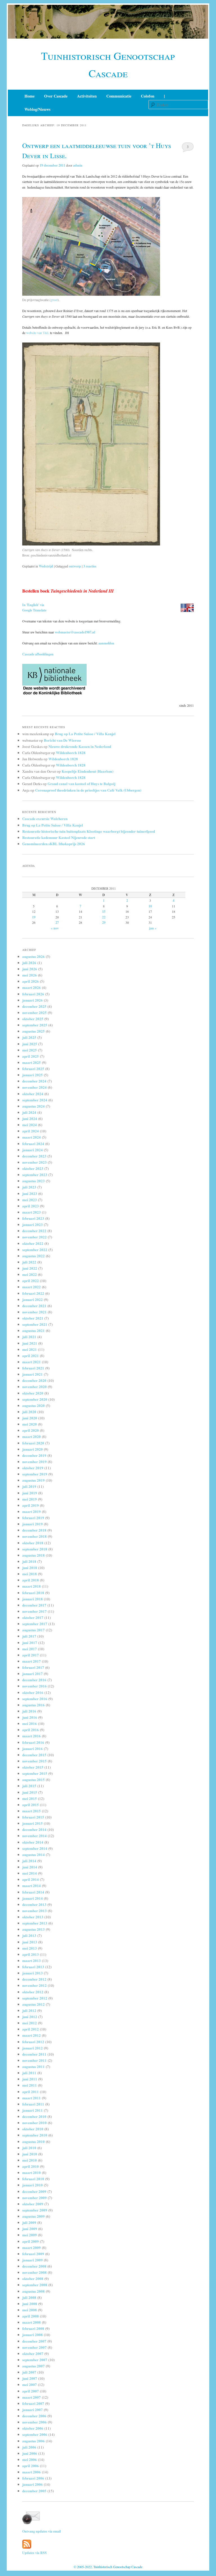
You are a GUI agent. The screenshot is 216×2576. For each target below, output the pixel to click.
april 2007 (31, 2391)
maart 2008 (31, 2322)
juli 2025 (29, 1037)
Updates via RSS (34, 2553)
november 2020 (34, 1387)
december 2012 (34, 1979)
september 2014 (35, 1848)
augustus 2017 (33, 1630)
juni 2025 (30, 1044)
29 (104, 923)
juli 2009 (29, 2222)
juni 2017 (30, 1642)
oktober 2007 (33, 2353)
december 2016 (34, 1680)
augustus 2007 (33, 2366)
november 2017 (34, 1611)
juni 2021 (30, 1343)
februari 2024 (33, 1144)
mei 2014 (30, 1873)
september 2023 (35, 1175)
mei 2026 (30, 975)
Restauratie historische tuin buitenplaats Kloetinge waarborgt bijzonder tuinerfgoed (89, 831)
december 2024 (34, 1081)
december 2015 (34, 1755)
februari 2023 (33, 1218)
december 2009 (34, 2191)
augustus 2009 (33, 2216)
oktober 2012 (33, 1992)
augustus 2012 (33, 2004)
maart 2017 (31, 1661)
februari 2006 (33, 2478)
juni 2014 (30, 1867)
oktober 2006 (33, 2428)
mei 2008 (30, 2310)
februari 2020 (33, 1443)
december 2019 (34, 1455)
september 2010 (35, 2135)
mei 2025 (30, 1050)
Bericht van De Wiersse (62, 740)
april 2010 (31, 2166)
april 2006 (31, 2466)
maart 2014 (31, 1885)
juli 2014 (29, 1861)
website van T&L (38, 333)
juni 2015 (30, 1792)
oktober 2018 (33, 1543)
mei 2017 (30, 1649)
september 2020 (35, 1399)
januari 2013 (32, 1973)
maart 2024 (31, 1137)
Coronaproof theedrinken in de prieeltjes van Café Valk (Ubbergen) (88, 790)
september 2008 (35, 2285)
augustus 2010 (33, 2141)
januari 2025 (32, 1075)
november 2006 (34, 2422)
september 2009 (35, 2210)
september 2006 (35, 2434)
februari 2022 (33, 1293)
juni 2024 (30, 1118)
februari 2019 (33, 1518)
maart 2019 (31, 1511)
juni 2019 (30, 1493)
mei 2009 (30, 2235)
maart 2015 (31, 1811)
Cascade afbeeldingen (38, 654)
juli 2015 (29, 1786)
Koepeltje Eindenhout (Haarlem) (87, 771)
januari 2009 (32, 2260)
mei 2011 (30, 2085)
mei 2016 (30, 1723)
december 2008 (34, 2266)
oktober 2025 (33, 1019)
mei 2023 (30, 1200)
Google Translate (34, 610)
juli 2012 (29, 2010)
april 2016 (31, 1730)
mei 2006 (30, 2459)
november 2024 (34, 1087)
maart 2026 (31, 987)
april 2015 (31, 1805)
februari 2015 (33, 1817)
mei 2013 (30, 1948)
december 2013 (34, 1904)
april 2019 (31, 1505)
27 (57, 923)
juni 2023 (30, 1193)
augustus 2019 (33, 1480)
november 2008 (34, 2272)
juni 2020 (30, 1418)
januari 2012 (32, 2048)
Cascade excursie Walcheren (45, 818)
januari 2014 (32, 1898)
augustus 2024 (33, 1106)
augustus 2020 (33, 1405)
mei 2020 (30, 1424)
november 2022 (34, 1237)
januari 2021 (32, 1374)
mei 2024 (30, 1125)
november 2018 (34, 1536)
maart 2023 (31, 1212)
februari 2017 (33, 1667)
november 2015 (34, 1761)
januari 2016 (32, 1748)
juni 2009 (30, 2229)
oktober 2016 (33, 1692)
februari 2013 (33, 1967)
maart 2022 (31, 1287)
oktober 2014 (33, 1842)
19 (34, 917)
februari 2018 (33, 1593)
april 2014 (31, 1879)
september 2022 (35, 1250)
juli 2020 (29, 1412)
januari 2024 (32, 1150)
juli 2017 (29, 1636)
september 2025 (35, 1025)
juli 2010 (29, 2148)
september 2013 (35, 1923)
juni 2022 (30, 1268)
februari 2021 (33, 1368)
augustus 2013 (33, 1929)
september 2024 (35, 1100)
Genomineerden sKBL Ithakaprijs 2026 (54, 844)
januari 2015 (32, 1823)
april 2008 (31, 2316)
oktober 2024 (33, 1094)
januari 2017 (32, 1673)
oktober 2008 (33, 2278)
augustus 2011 (33, 2066)
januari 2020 (32, 1449)
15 (104, 912)
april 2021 (31, 1356)
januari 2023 (32, 1224)
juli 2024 (29, 1112)
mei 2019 (30, 1499)
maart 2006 (31, 2472)
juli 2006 (29, 2447)
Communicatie (119, 96)
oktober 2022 (33, 1243)
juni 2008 (30, 2304)
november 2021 (34, 1312)
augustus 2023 (33, 1181)
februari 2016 (33, 1742)
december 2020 (34, 1380)
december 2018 (34, 1530)
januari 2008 (32, 2335)
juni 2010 (30, 2154)
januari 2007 (32, 2410)
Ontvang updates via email (41, 2531)
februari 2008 (33, 2328)
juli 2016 (29, 1711)
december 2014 (34, 1829)
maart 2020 (31, 1436)
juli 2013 (29, 1935)
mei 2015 (30, 1798)
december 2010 (34, 2116)
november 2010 (34, 2123)
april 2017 (31, 1655)
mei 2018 (30, 1574)
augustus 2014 (33, 1854)
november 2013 (34, 1911)
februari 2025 (33, 1069)
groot (54, 300)
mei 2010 (30, 2160)
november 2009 (34, 2198)
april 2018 (31, 1580)
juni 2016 (30, 1717)
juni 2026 (30, 969)
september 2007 (35, 2360)
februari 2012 (33, 2042)
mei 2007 (30, 2384)
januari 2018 (32, 1599)
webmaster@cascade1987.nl (75, 632)
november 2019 (34, 1462)
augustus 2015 (33, 1779)
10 (150, 906)
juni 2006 (30, 2453)
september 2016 (35, 1699)
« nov (55, 928)
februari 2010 (33, 2179)
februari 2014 (33, 1892)
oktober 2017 (33, 1617)
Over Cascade (56, 96)
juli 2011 (29, 2073)
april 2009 (31, 2241)
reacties (90, 566)
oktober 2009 (33, 2204)
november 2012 (34, 1985)
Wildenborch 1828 (71, 753)
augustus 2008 (33, 2291)
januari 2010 (32, 2185)
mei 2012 (30, 2023)
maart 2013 (31, 1960)
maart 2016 (31, 1736)
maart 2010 (31, 2172)
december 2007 (34, 2341)
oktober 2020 (33, 1393)
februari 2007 (33, 2403)
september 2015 (35, 1773)
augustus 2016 (33, 1705)
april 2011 (31, 2092)
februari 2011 (33, 2104)
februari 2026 (33, 994)
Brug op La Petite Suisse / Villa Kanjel (85, 734)
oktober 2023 (33, 1168)
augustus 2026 (33, 956)
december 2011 (34, 2054)
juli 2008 (29, 2297)
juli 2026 (29, 963)
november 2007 (34, 2347)
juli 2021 (29, 1337)
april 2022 (31, 1281)
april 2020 (31, 1430)
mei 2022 (30, 1274)
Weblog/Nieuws (37, 109)
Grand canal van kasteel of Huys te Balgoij (81, 784)
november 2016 (34, 1686)
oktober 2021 (33, 1318)
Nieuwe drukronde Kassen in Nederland (80, 746)
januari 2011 (32, 2110)
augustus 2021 (33, 1330)
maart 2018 (31, 1586)
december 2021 (34, 1306)
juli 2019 (29, 1486)
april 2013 (31, 1954)
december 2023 (34, 1156)
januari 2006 (32, 2484)
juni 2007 (30, 2378)
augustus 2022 (33, 1256)
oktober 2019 (33, 1468)
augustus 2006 (33, 2441)
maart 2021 (31, 1362)
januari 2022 (32, 1299)
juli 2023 (29, 1187)
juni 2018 (30, 1568)
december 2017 (34, 1605)
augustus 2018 (33, 1555)
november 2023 (34, 1162)
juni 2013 (30, 1942)
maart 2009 (31, 2247)
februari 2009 (33, 2254)
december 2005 (34, 2491)
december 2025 (34, 1006)
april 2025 (31, 1056)
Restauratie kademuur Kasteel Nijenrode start (59, 837)
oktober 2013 (33, 1917)
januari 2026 (32, 1000)
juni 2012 (30, 2017)
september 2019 (35, 1474)
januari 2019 (32, 1524)
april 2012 (31, 2029)
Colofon (148, 96)
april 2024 (31, 1131)
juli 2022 (29, 1262)
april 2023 (31, 1206)
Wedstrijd (46, 566)
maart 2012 (31, 2035)
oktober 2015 (33, 1767)
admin (78, 165)
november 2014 (34, 1836)
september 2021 (35, 1324)
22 (104, 917)
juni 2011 (30, 2079)
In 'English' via (33, 605)
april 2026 (31, 981)
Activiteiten (87, 96)
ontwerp (75, 566)
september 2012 (35, 1998)
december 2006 (34, 2416)
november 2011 (34, 2060)
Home (30, 96)
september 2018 (35, 1549)
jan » (153, 928)
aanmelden (106, 643)
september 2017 (35, 1624)
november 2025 (34, 1012)
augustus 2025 (33, 1031)
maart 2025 (31, 1062)
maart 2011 (31, 2098)
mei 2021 (30, 1349)
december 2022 (34, 1231)
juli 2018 (29, 1561)
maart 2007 (31, 2397)
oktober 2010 (33, 2129)
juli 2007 (29, 2372)
